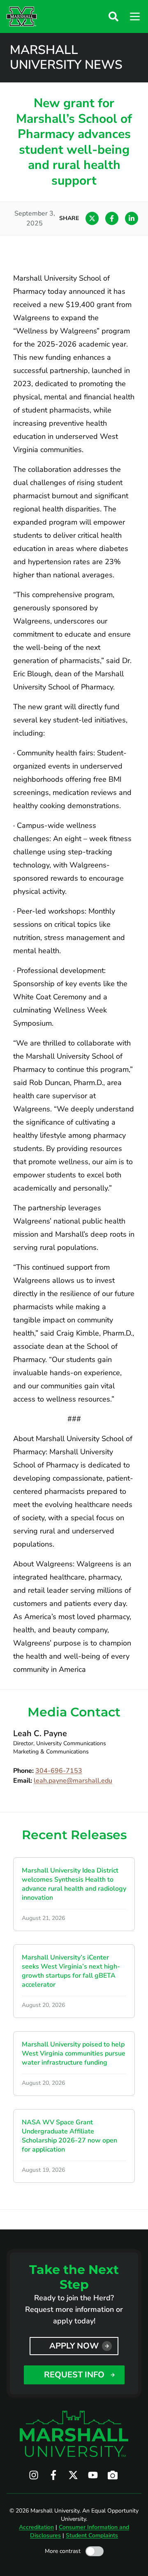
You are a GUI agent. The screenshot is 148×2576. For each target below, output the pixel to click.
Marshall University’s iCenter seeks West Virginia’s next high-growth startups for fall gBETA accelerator (71, 1971)
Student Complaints (92, 2535)
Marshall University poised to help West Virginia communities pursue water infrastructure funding (74, 2053)
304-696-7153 (59, 1771)
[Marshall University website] (22, 16)
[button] (113, 16)
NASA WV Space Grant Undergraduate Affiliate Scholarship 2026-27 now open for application (69, 2136)
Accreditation (36, 2527)
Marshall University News (66, 58)
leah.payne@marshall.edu (73, 1781)
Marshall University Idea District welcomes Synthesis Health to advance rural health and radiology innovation (74, 1884)
